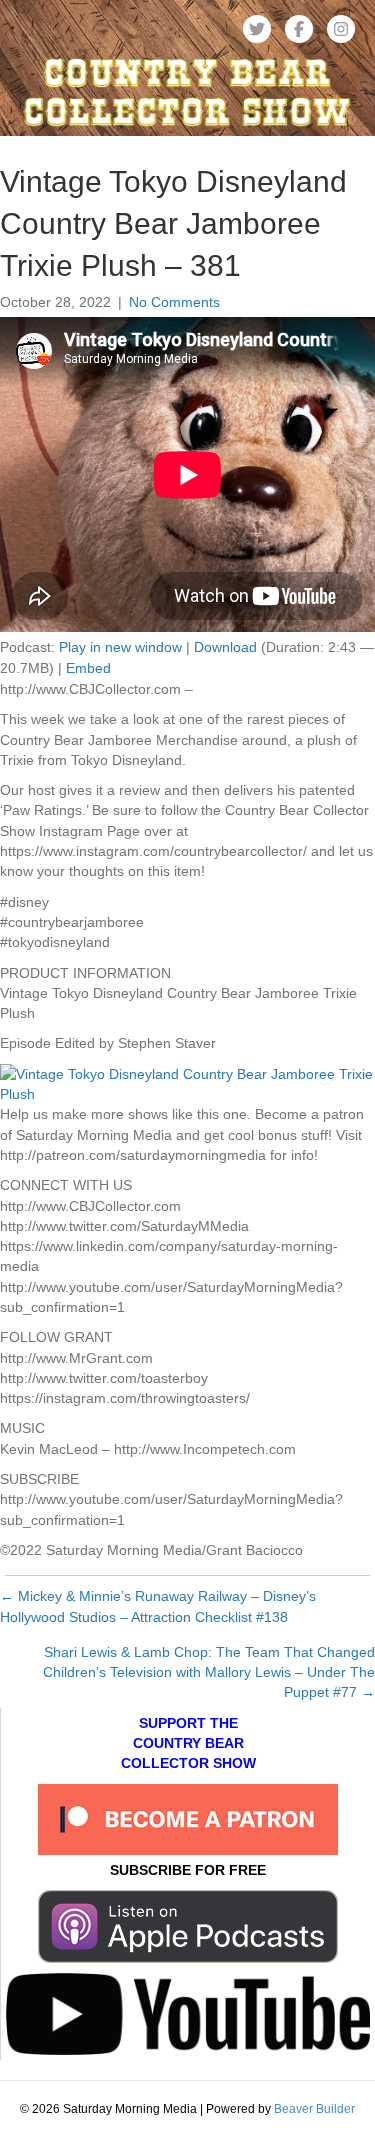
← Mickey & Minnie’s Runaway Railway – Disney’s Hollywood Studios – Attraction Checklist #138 (158, 1606)
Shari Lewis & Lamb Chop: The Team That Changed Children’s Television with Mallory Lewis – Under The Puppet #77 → (209, 1672)
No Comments (174, 302)
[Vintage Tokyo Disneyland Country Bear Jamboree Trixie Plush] (187, 1083)
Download (225, 647)
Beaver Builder (314, 2109)
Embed (88, 668)
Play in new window (120, 647)
